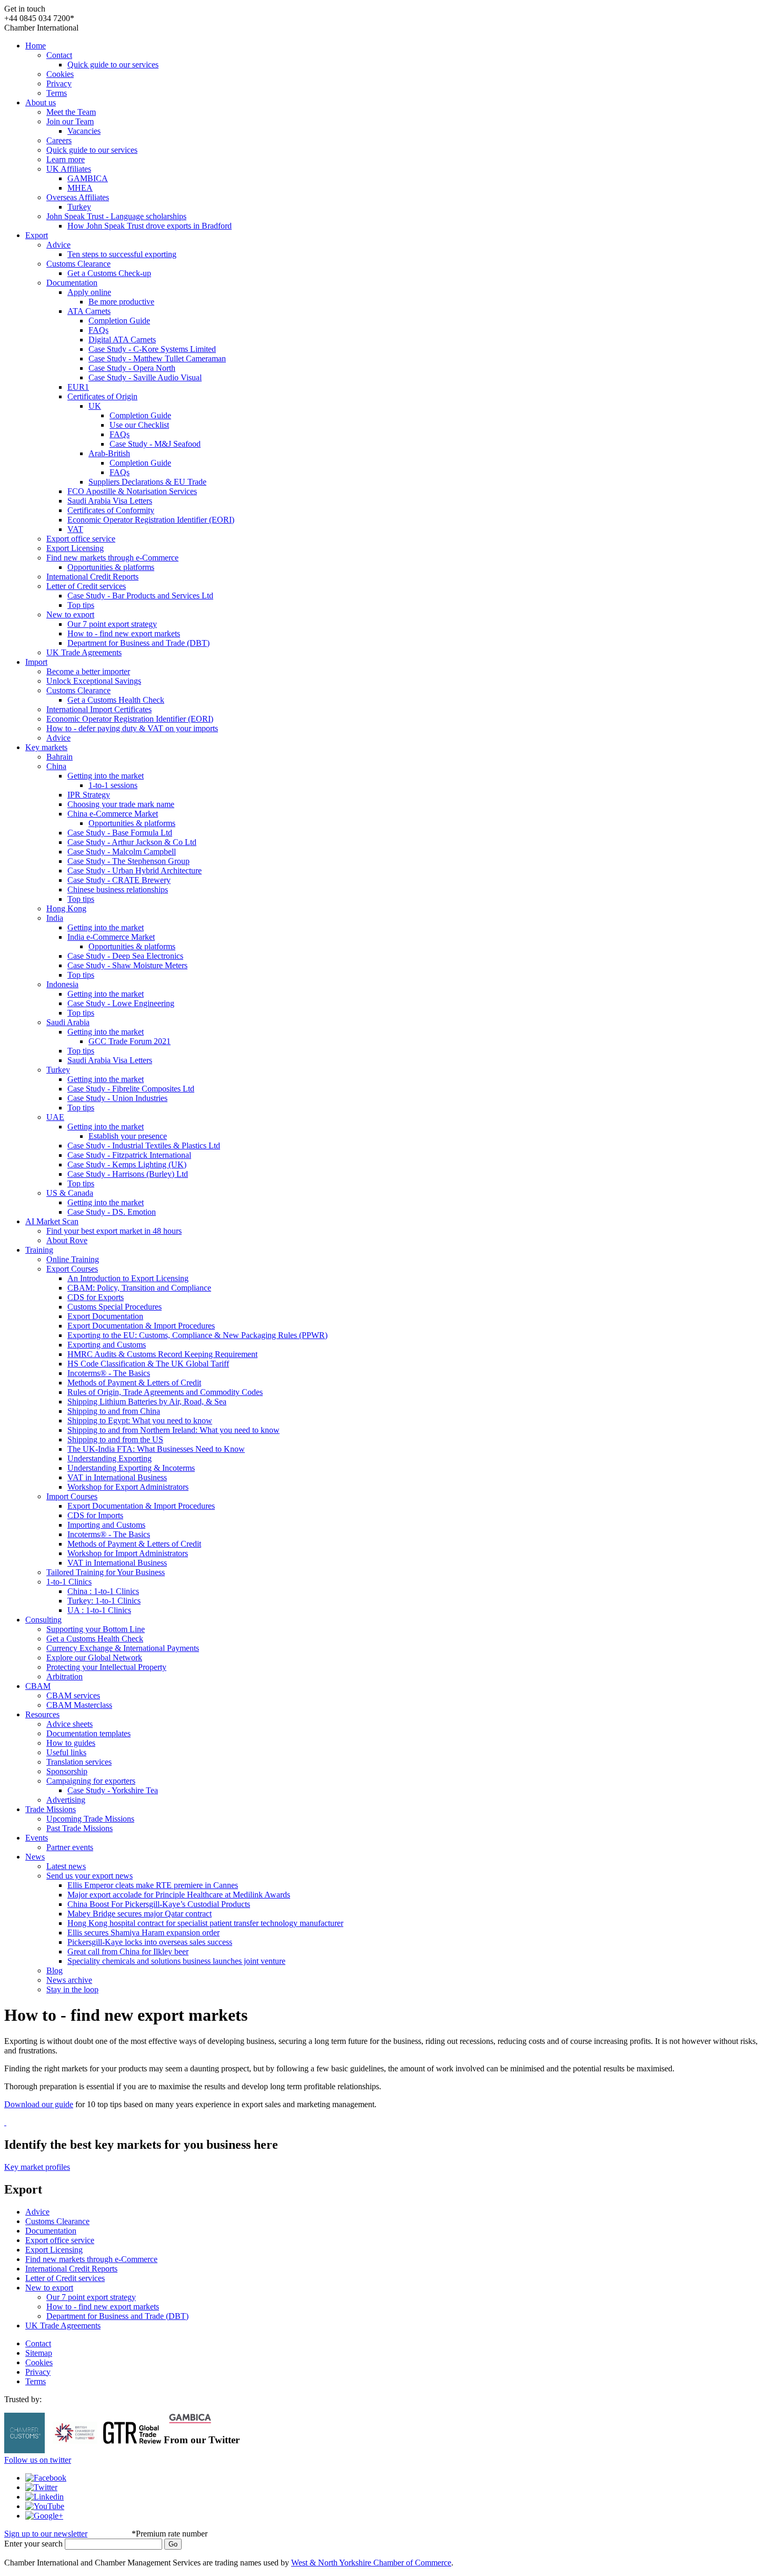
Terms (57, 93)
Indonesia (62, 984)
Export (37, 235)
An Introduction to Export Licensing (128, 1278)
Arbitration (64, 1677)
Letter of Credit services (86, 586)
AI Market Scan (52, 1221)
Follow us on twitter (38, 2460)
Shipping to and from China (114, 1411)
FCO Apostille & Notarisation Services (132, 491)
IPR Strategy (89, 795)
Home (36, 46)
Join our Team (70, 121)
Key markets (46, 747)
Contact (59, 55)
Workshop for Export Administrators (128, 1487)
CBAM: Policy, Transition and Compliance (139, 1288)
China (56, 766)
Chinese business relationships (118, 889)
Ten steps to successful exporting (122, 254)
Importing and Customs (106, 1525)
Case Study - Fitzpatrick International (129, 1155)
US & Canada (70, 1193)
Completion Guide (119, 321)
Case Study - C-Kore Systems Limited (152, 349)
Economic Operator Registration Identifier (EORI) (151, 520)
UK (95, 406)
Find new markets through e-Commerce (112, 558)
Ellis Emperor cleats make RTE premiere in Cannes (153, 1885)
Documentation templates (88, 1733)
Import (36, 662)
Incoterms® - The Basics (109, 1373)
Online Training (73, 1259)
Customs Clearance (78, 264)
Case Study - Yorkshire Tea (113, 1790)
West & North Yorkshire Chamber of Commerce (371, 2563)
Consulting (43, 1620)
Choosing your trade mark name (121, 804)
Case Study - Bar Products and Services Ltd (140, 596)
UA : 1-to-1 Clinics (99, 1610)
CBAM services (73, 1695)
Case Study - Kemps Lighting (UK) (127, 1164)
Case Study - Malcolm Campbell (122, 852)
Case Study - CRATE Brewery (119, 880)
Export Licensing (75, 548)
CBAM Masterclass (79, 1705)
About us (41, 102)
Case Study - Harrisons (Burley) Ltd (128, 1174)
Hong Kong (66, 908)
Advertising (66, 1800)
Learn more (66, 159)
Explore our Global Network (94, 1658)
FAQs (98, 330)
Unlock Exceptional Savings (94, 681)
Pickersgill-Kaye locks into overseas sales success (150, 1942)
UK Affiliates (69, 169)
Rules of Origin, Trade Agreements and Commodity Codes (165, 1392)
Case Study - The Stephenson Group (128, 861)
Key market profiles (37, 2167)
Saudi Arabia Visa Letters (110, 501)
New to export (70, 614)
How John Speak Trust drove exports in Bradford (150, 226)
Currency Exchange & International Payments (123, 1648)
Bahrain (59, 757)
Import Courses (72, 1496)
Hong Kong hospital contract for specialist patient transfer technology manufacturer (205, 1923)
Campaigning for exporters (91, 1781)
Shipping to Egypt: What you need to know (140, 1420)
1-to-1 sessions (113, 785)
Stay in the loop (72, 1989)
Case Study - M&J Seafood (155, 444)
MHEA (80, 188)
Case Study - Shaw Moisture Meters (127, 965)
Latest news (66, 1866)
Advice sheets (70, 1724)
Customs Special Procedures (115, 1307)
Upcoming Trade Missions (90, 1819)
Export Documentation (105, 1316)
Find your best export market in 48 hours (114, 1231)
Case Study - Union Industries (117, 1098)
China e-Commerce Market (113, 814)
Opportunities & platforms (111, 567)
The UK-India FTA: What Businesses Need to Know (156, 1449)
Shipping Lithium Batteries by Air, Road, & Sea (147, 1402)
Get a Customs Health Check (116, 700)
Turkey (79, 207)
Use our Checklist (139, 425)
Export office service (81, 539)
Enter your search (33, 2544)
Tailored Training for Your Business (106, 1572)
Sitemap (39, 2353)
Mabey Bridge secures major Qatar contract (140, 1914)
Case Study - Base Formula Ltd (120, 833)
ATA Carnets (89, 311)
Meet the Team (71, 112)
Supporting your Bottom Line (96, 1629)
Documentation (72, 283)
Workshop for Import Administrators (128, 1553)
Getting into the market (106, 776)
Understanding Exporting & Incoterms (131, 1468)
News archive (69, 1980)
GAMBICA (88, 178)
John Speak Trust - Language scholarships (116, 216)
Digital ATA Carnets (122, 340)
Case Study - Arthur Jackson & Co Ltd (132, 842)
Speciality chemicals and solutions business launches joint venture (176, 1961)
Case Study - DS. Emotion (112, 1212)
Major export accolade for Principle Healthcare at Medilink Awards (179, 1895)
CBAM (38, 1686)
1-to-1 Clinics (69, 1582)
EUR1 (78, 387)
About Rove (67, 1240)
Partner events (70, 1847)
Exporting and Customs (107, 1345)
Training (39, 1250)
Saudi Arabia (68, 1022)
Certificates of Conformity (111, 510)
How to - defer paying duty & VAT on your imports (132, 728)
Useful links (66, 1752)
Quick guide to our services (113, 65)
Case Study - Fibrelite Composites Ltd (131, 1089)
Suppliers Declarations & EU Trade (147, 482)
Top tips (81, 605)
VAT (75, 529)
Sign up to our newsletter (46, 2534)
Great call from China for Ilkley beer (128, 1951)
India (55, 918)
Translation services (79, 1762)
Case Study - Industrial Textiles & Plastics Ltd (144, 1146)
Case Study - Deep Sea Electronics (125, 956)
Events (37, 1838)
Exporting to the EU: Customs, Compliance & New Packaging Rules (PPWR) (197, 1335)
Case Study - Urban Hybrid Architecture (135, 871)
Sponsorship (67, 1771)
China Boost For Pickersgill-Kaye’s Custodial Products (159, 1904)
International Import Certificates (99, 709)
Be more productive (121, 302)
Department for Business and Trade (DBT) (138, 643)
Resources (42, 1714)
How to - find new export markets (124, 633)
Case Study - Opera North (132, 368)
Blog (54, 1970)
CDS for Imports (95, 1515)
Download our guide (39, 2104)
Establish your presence (128, 1136)
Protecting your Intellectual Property (106, 1667)
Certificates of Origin (102, 396)
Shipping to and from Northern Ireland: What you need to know (173, 1430)
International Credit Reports (92, 577)
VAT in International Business (117, 1477)
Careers (59, 140)
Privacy (59, 83)
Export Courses (72, 1269)
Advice (58, 245)
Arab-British (109, 453)
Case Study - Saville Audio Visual (145, 377)
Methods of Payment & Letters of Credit (134, 1383)
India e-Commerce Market (111, 937)
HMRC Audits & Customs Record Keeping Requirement (162, 1354)
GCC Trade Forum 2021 (130, 1041)
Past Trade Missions (80, 1828)
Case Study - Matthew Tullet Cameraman (157, 358)
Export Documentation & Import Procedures (141, 1326)
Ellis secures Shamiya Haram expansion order (143, 1933)
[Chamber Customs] (24, 2450)
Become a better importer (88, 671)
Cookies (60, 74)
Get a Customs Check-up (109, 273)
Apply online (89, 292)
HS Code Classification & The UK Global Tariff (148, 1364)
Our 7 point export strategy (112, 624)
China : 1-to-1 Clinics (103, 1591)
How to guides (71, 1743)
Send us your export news (90, 1876)
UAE (55, 1117)
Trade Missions (51, 1809)
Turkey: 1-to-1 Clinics (104, 1601)
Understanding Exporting (110, 1458)
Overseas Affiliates (78, 197)
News (35, 1857)
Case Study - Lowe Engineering (121, 1003)
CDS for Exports (96, 1297)
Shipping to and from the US (115, 1439)
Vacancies (84, 131)
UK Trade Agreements (84, 652)
